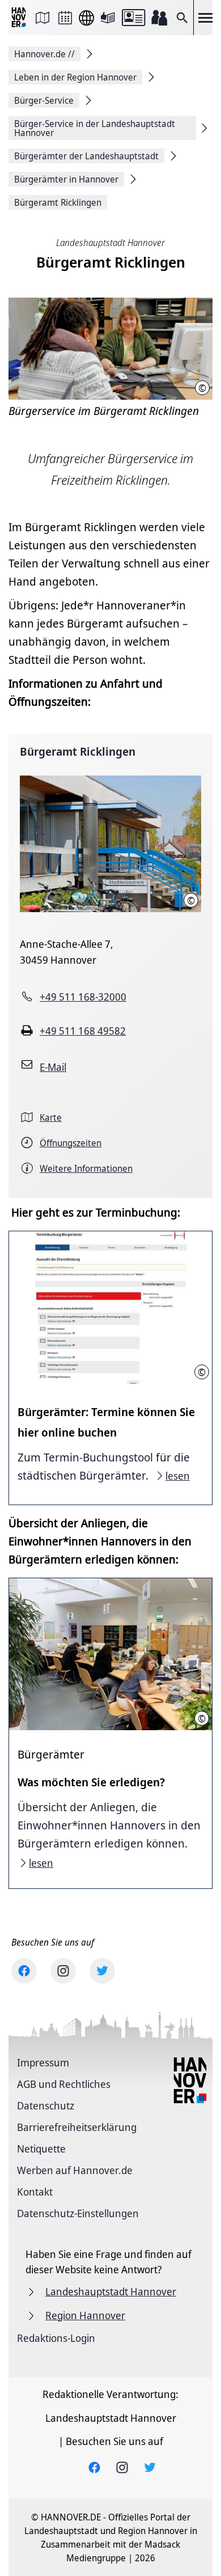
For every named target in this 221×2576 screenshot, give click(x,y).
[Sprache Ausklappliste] (86, 18)
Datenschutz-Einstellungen (78, 2213)
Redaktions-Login (56, 2338)
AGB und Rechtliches (64, 2084)
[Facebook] (24, 1971)
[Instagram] (63, 1971)
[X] (102, 1971)
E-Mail (53, 1067)
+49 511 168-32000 (83, 997)
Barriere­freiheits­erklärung (77, 2127)
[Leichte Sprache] (108, 18)
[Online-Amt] (133, 18)
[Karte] (42, 18)
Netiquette (41, 2149)
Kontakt (35, 2192)
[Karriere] (159, 18)
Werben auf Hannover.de (75, 2170)
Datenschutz (46, 2105)
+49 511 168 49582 (83, 1031)
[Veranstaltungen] (65, 18)
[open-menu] (205, 18)
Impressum (43, 2062)
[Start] (20, 18)
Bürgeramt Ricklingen (78, 751)
